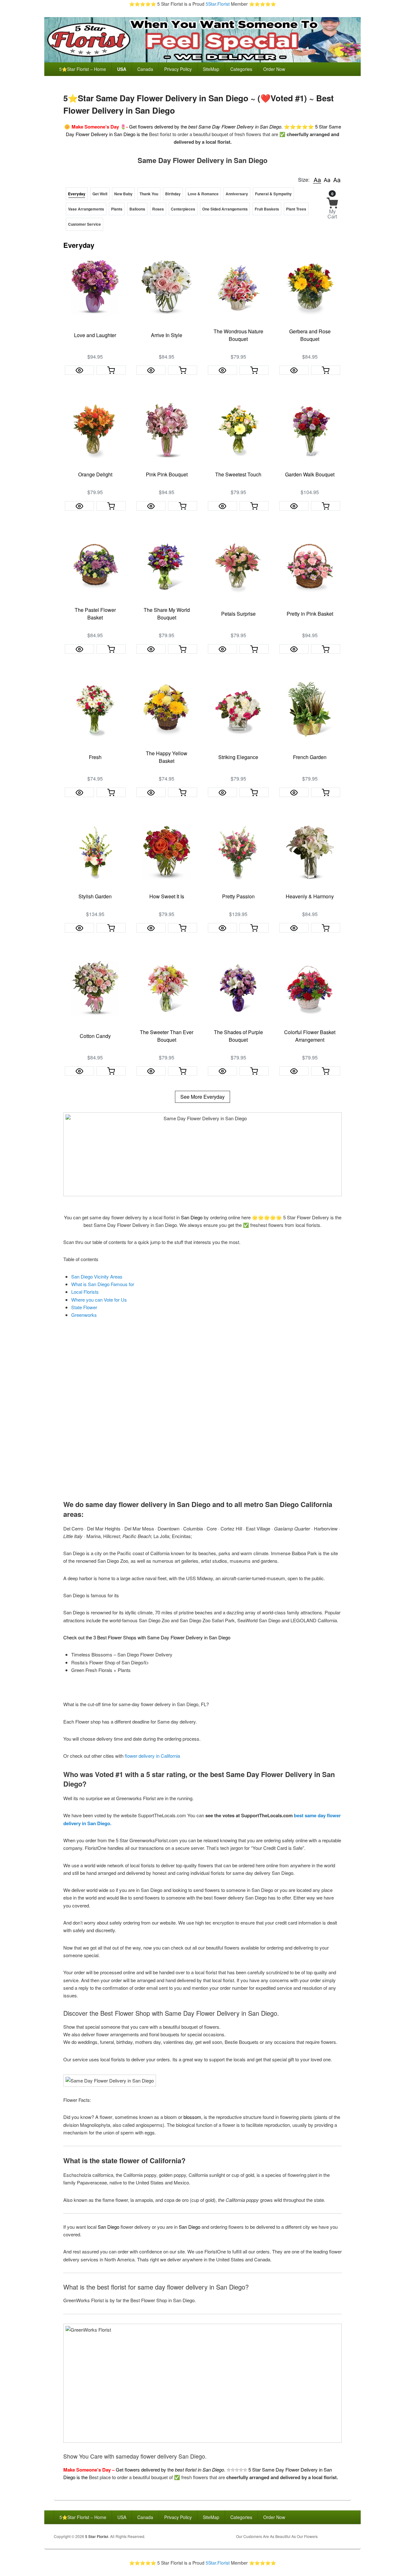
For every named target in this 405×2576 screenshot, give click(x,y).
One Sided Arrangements (225, 209)
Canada (145, 69)
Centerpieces (183, 209)
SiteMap (211, 69)
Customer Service (84, 224)
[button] (317, 180)
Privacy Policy (178, 69)
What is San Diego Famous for (103, 1284)
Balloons (137, 209)
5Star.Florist (218, 4)
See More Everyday (202, 1097)
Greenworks (84, 1315)
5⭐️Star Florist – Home (83, 69)
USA (122, 69)
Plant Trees (296, 209)
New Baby (123, 194)
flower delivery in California (152, 1756)
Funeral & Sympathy (273, 194)
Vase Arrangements (86, 209)
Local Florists (85, 1292)
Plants (117, 209)
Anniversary (237, 194)
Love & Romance (203, 194)
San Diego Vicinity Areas (97, 1276)
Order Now (274, 69)
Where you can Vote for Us (99, 1300)
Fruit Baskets (267, 209)
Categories (241, 69)
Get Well (100, 194)
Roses (158, 209)
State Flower (84, 1307)
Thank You (149, 194)
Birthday (173, 194)
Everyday (77, 194)
